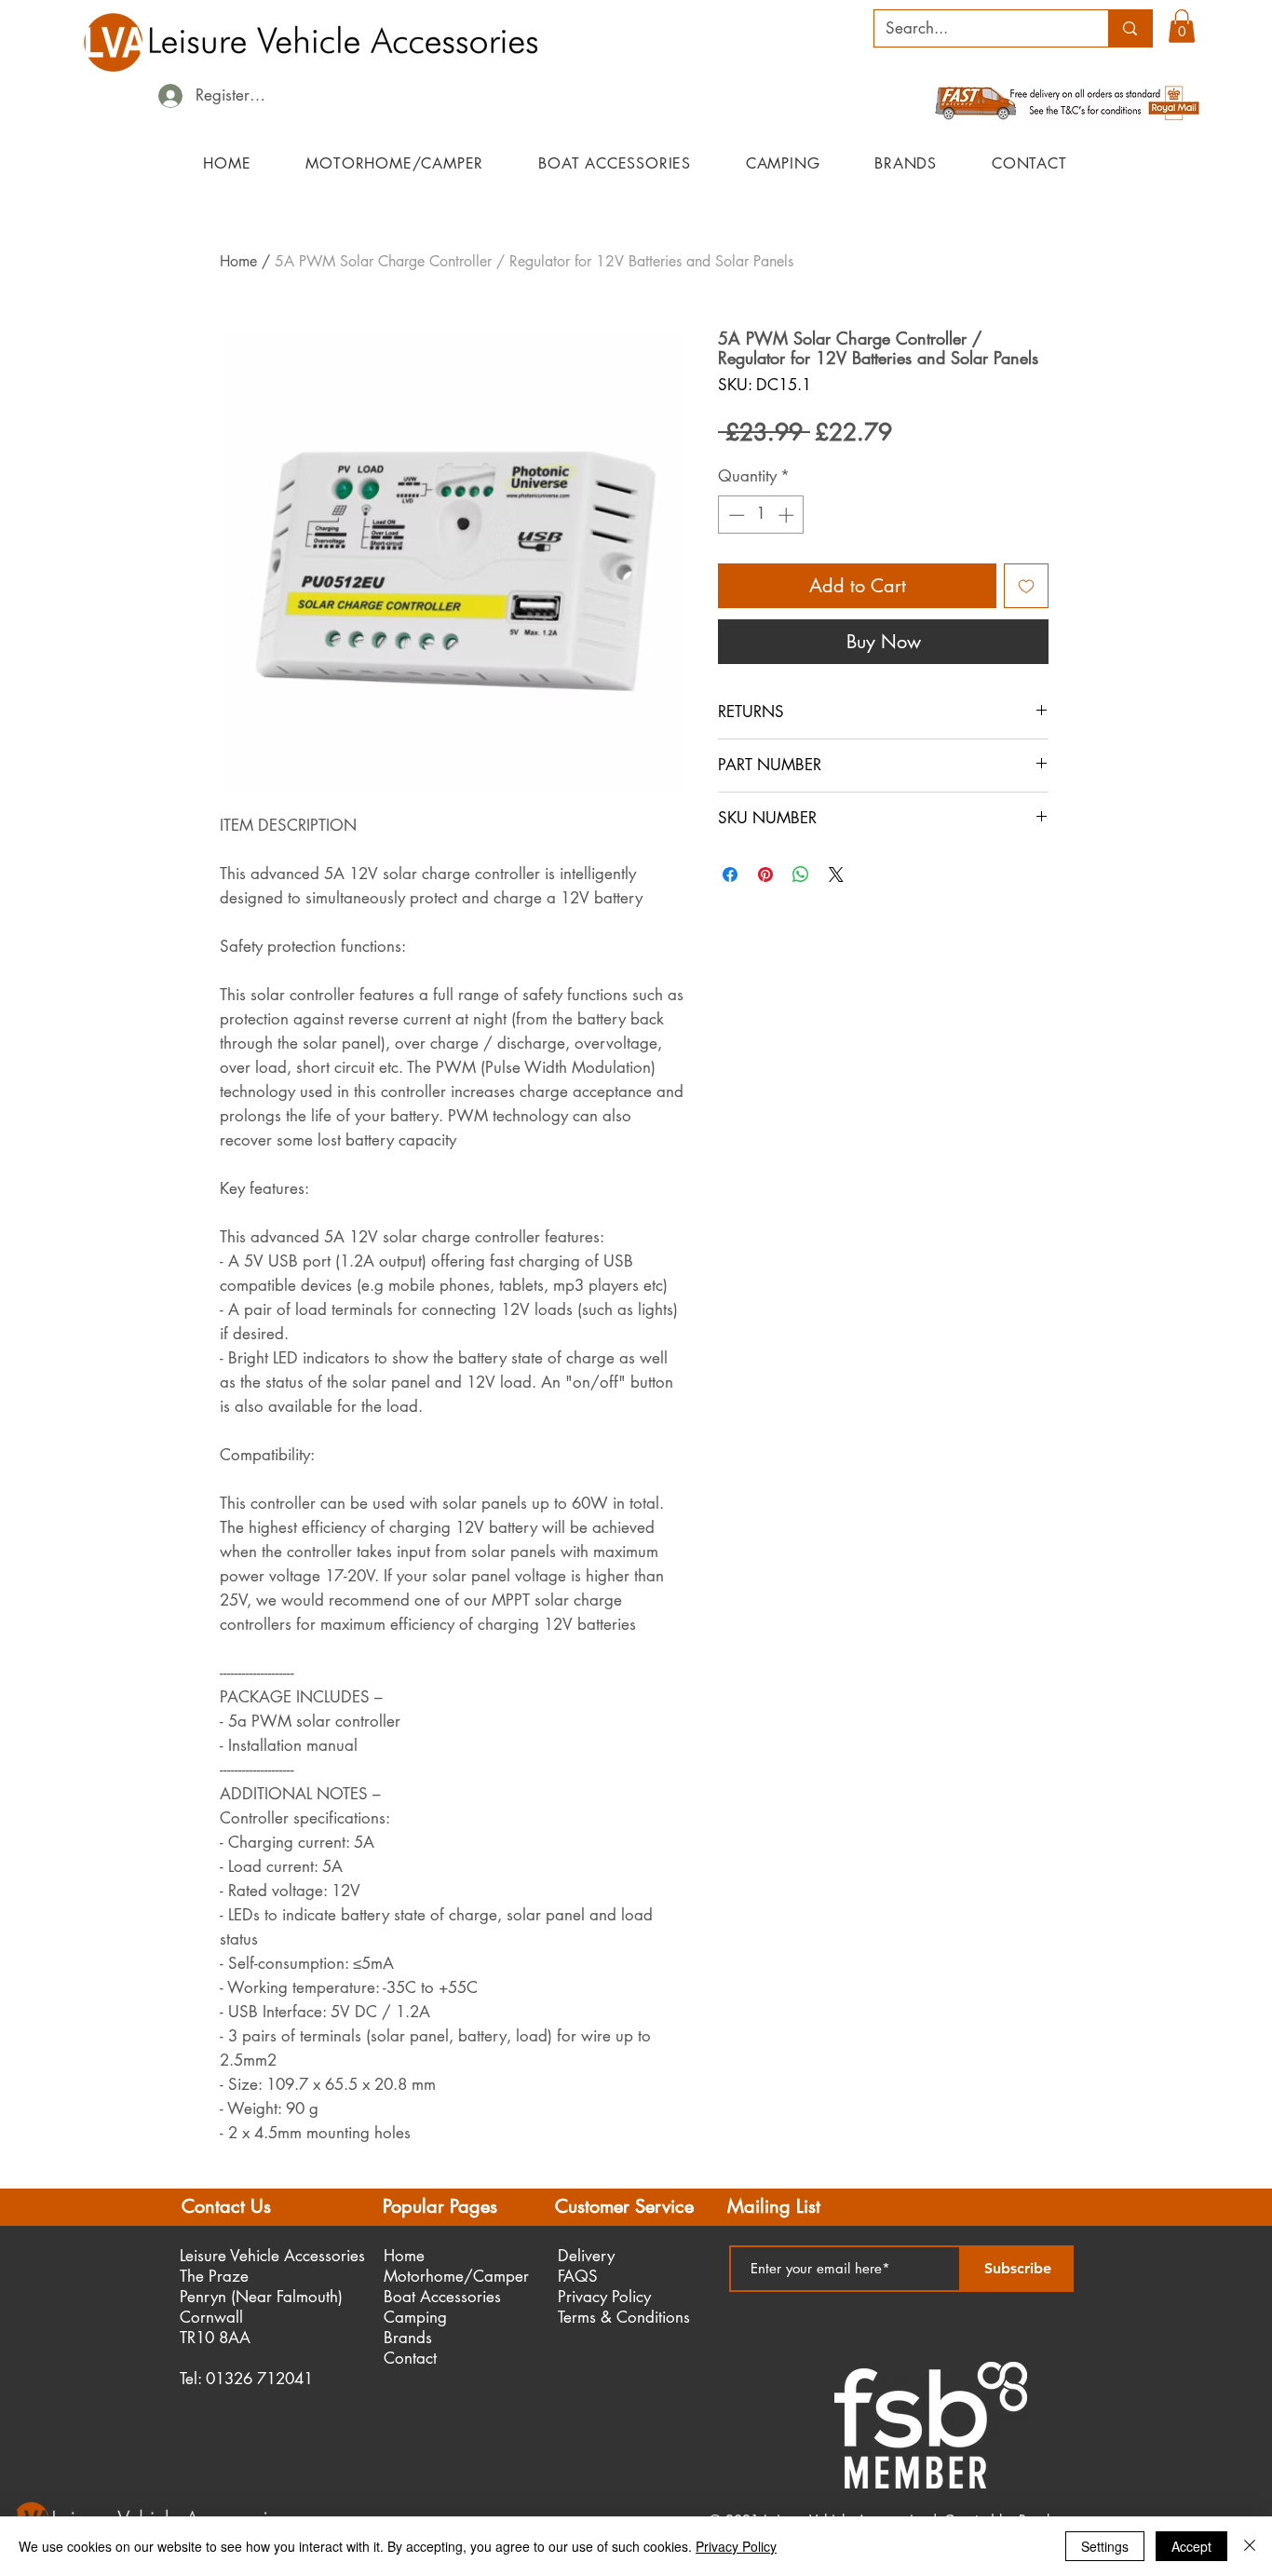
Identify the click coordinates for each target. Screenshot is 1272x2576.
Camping (415, 2317)
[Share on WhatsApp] (801, 874)
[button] (1182, 26)
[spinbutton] (761, 515)
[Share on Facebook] (730, 874)
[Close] (1250, 2546)
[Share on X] (836, 874)
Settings (1105, 2546)
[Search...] (1130, 28)
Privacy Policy (736, 2546)
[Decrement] (735, 515)
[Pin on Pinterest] (765, 874)
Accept (1191, 2546)
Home (238, 261)
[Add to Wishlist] (1026, 586)
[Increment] (788, 515)
